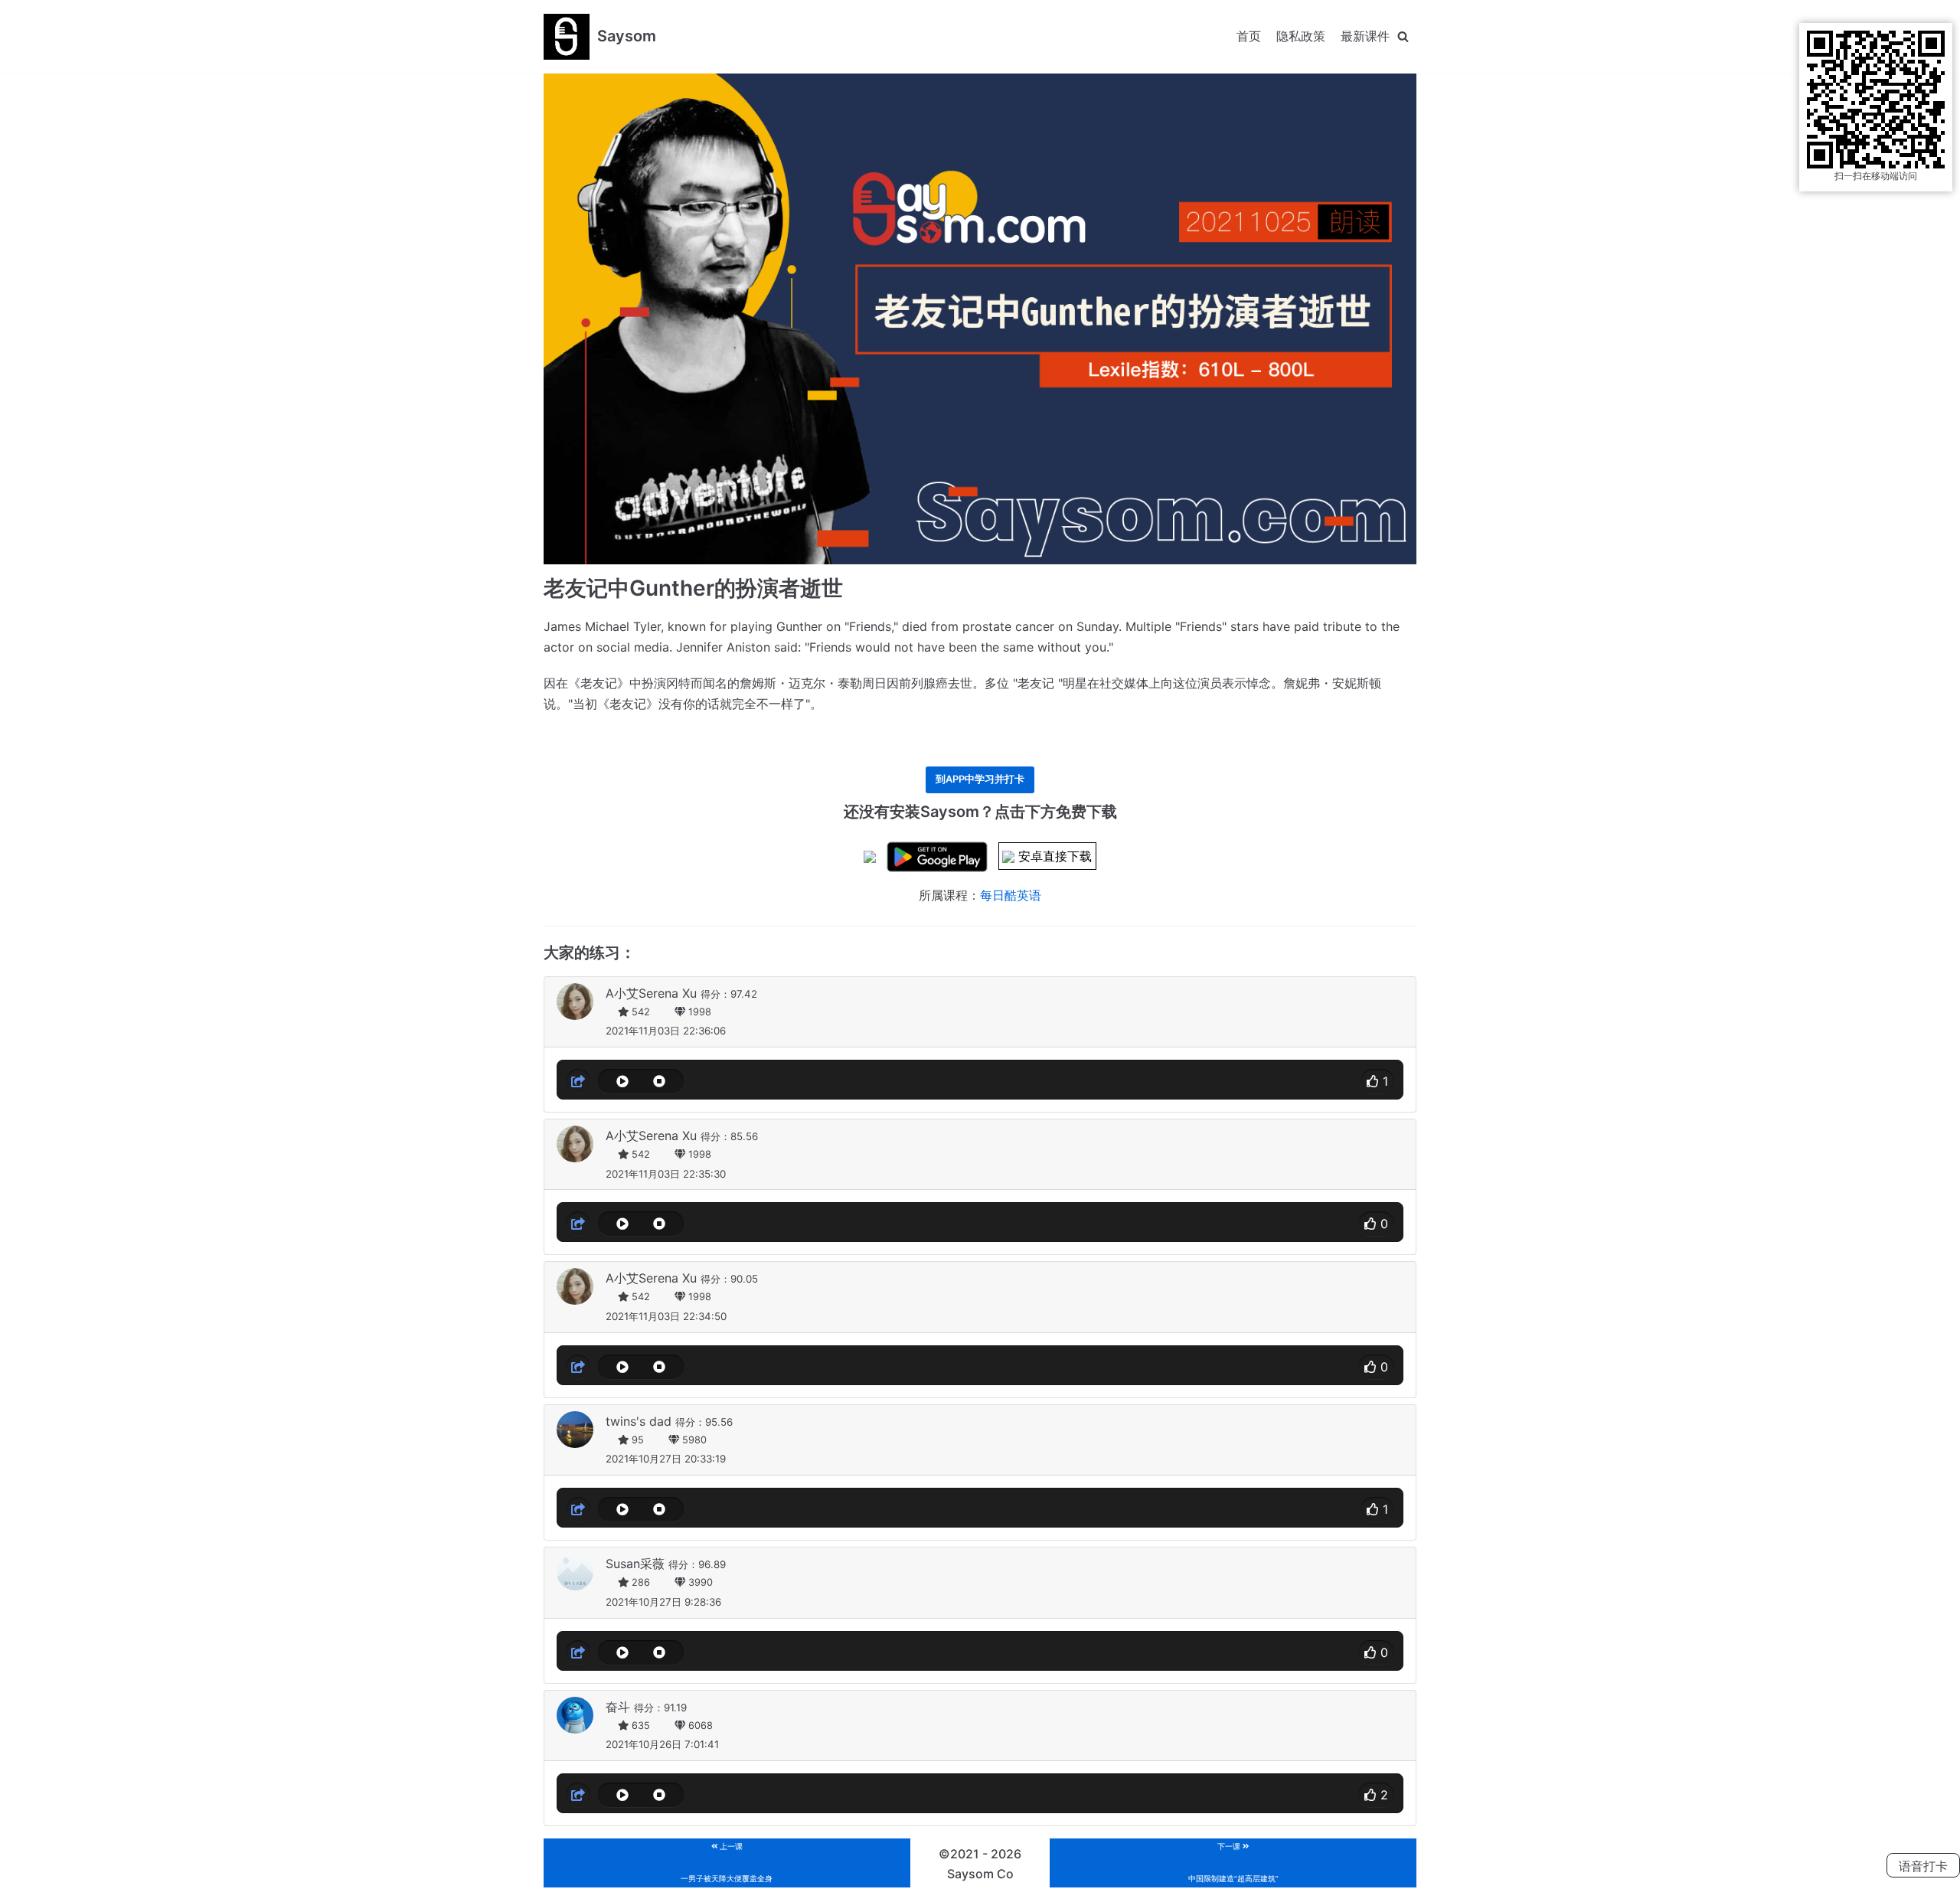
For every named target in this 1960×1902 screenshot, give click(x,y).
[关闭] (1403, 36)
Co (1005, 1874)
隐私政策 (1301, 36)
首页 (1249, 36)
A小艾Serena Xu (651, 993)
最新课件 (1365, 36)
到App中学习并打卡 (980, 779)
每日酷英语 (1011, 895)
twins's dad (639, 1421)
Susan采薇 (635, 1564)
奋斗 (618, 1707)
